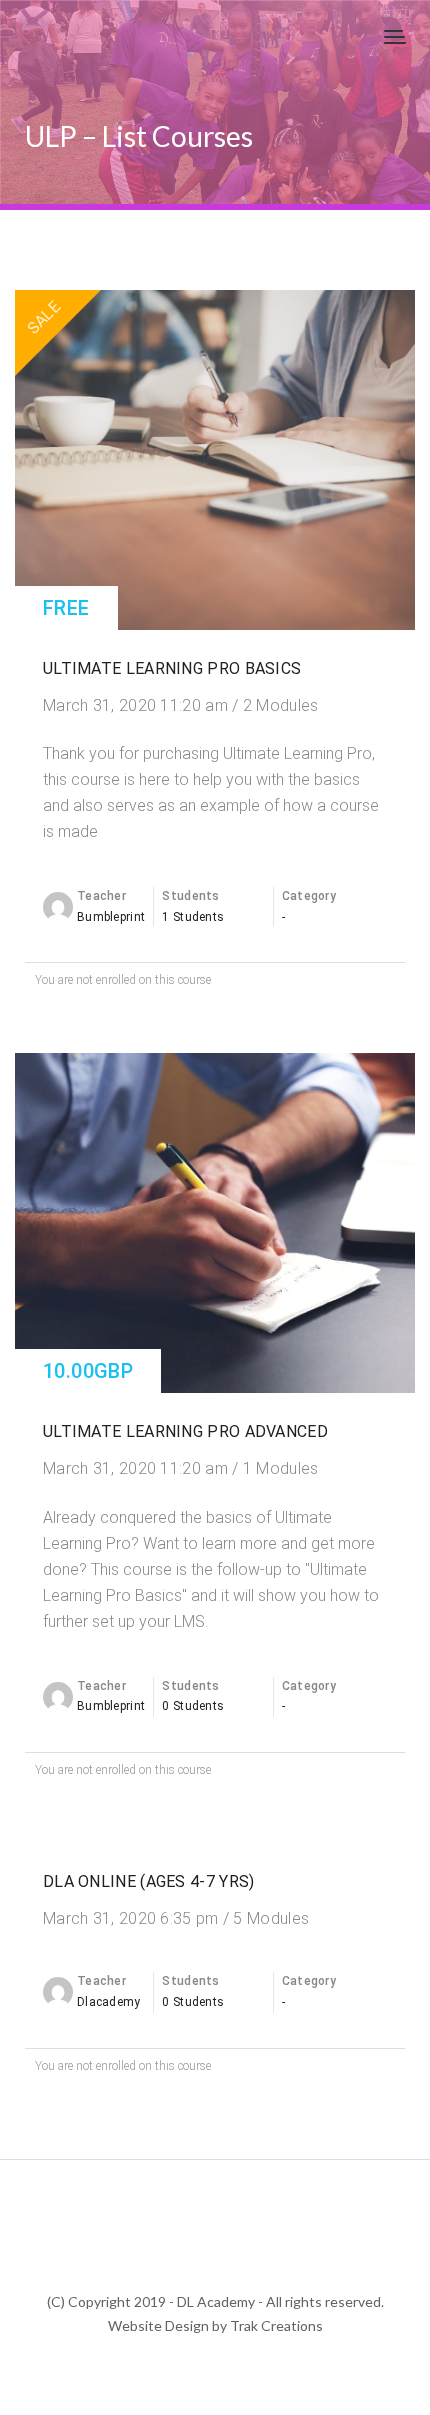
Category (309, 896)
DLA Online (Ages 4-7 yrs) (149, 1881)
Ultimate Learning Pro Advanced (185, 1431)
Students (190, 896)
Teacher (101, 896)
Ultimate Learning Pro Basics (172, 668)
